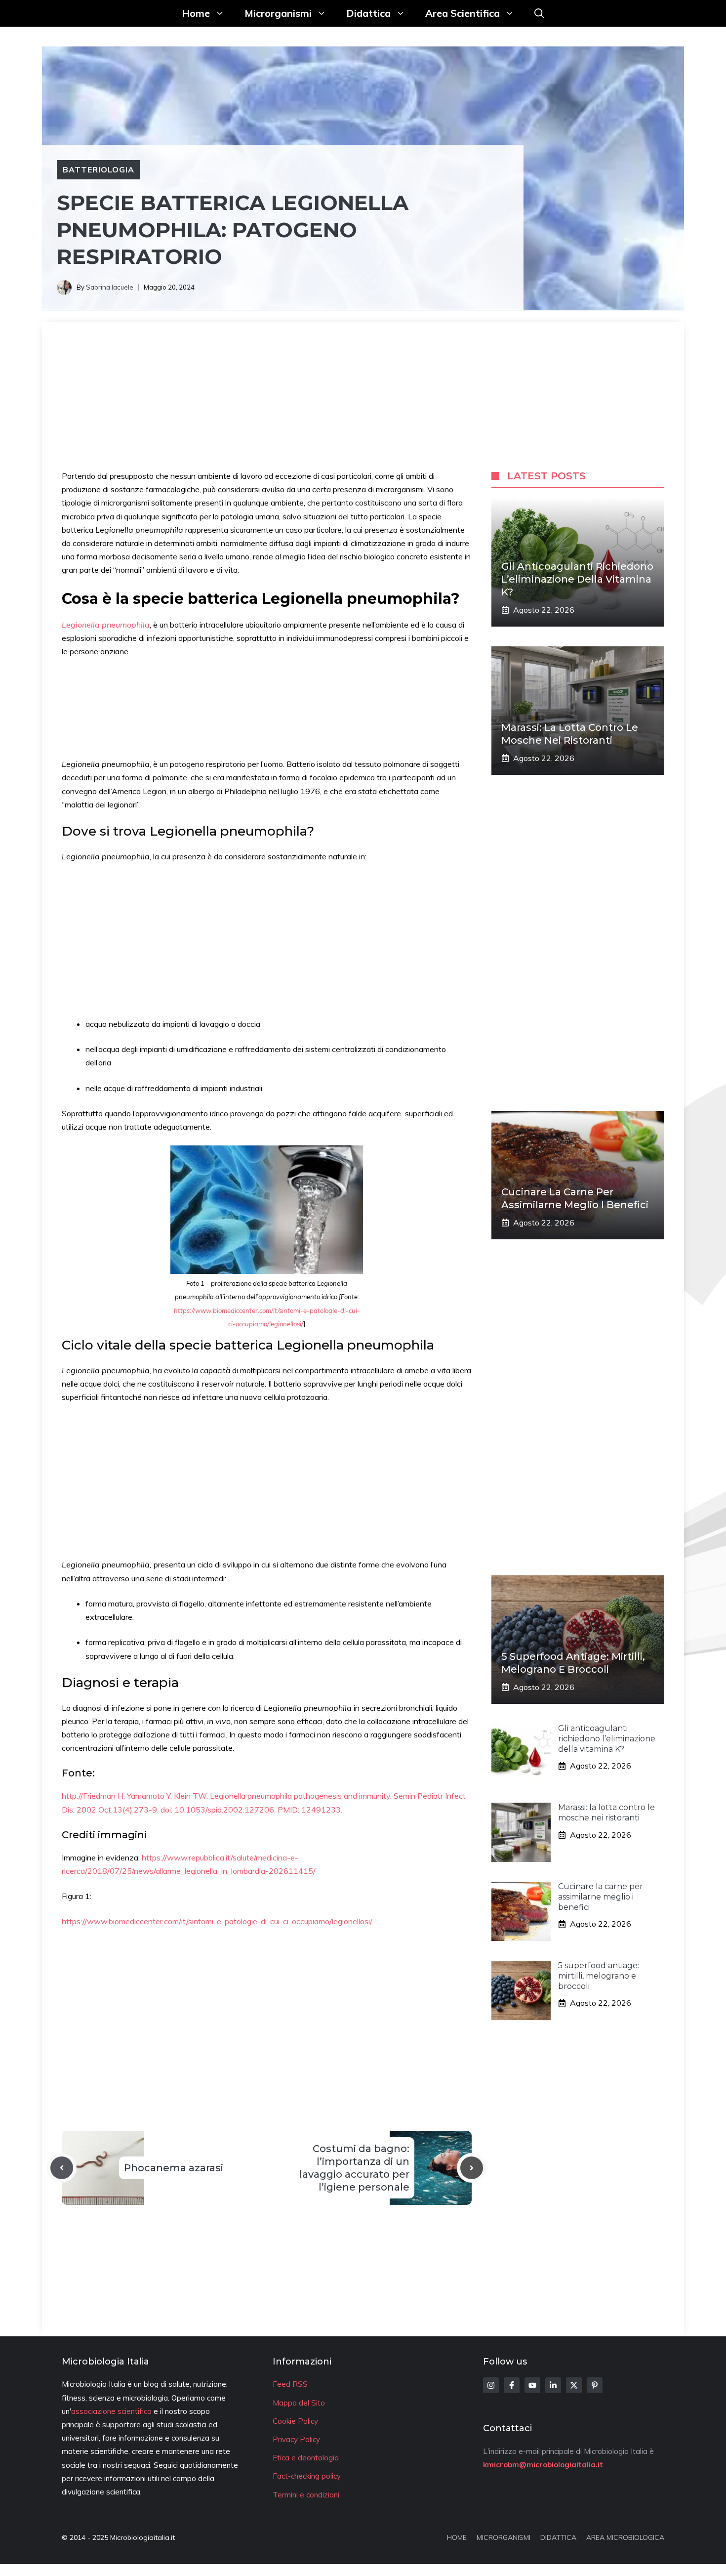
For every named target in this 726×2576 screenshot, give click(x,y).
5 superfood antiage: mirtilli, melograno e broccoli (599, 1976)
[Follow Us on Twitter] (574, 2385)
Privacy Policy (296, 2439)
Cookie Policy (295, 2421)
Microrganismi (278, 13)
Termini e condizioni (306, 2495)
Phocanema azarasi (174, 2168)
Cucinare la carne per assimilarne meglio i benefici (601, 1897)
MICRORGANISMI (504, 2537)
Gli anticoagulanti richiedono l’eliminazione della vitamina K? (577, 579)
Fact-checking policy (307, 2476)
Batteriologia (98, 169)
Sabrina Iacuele (110, 287)
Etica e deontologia (306, 2458)
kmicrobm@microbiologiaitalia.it (543, 2465)
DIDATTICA (558, 2537)
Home (196, 13)
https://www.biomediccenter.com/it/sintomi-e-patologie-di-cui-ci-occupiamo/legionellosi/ (217, 1921)
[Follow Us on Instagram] (491, 2385)
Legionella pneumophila (106, 625)
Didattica (368, 13)
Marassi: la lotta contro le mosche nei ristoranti (606, 1813)
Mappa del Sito (299, 2403)
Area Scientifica (463, 13)
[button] (539, 13)
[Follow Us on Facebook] (512, 2385)
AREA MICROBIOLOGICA (625, 2537)
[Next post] (472, 2168)
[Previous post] (62, 2168)
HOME (457, 2537)
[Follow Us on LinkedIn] (553, 2385)
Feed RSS (290, 2384)
